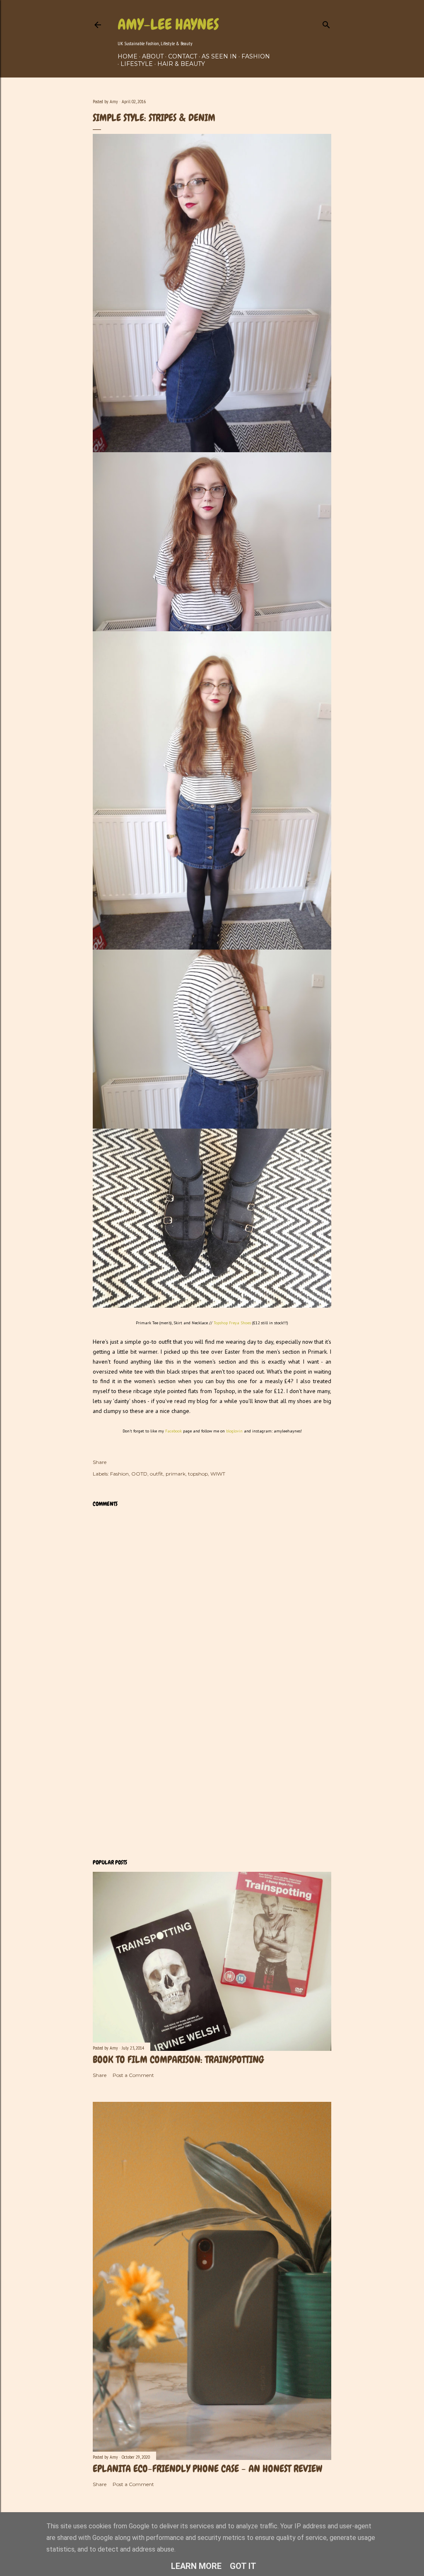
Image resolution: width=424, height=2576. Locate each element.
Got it (243, 2566)
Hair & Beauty (181, 64)
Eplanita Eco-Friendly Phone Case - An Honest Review (207, 2468)
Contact (183, 56)
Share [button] (100, 1462)
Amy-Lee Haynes (168, 24)
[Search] (326, 23)
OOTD (139, 1474)
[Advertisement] (212, 1780)
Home (128, 56)
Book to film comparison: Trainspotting (178, 2059)
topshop (198, 1474)
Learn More (196, 2566)
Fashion (256, 56)
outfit (157, 1474)
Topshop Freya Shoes (232, 1323)
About (153, 56)
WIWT (218, 1474)
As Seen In (219, 56)
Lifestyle (137, 64)
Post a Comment (133, 2075)
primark (176, 1474)
